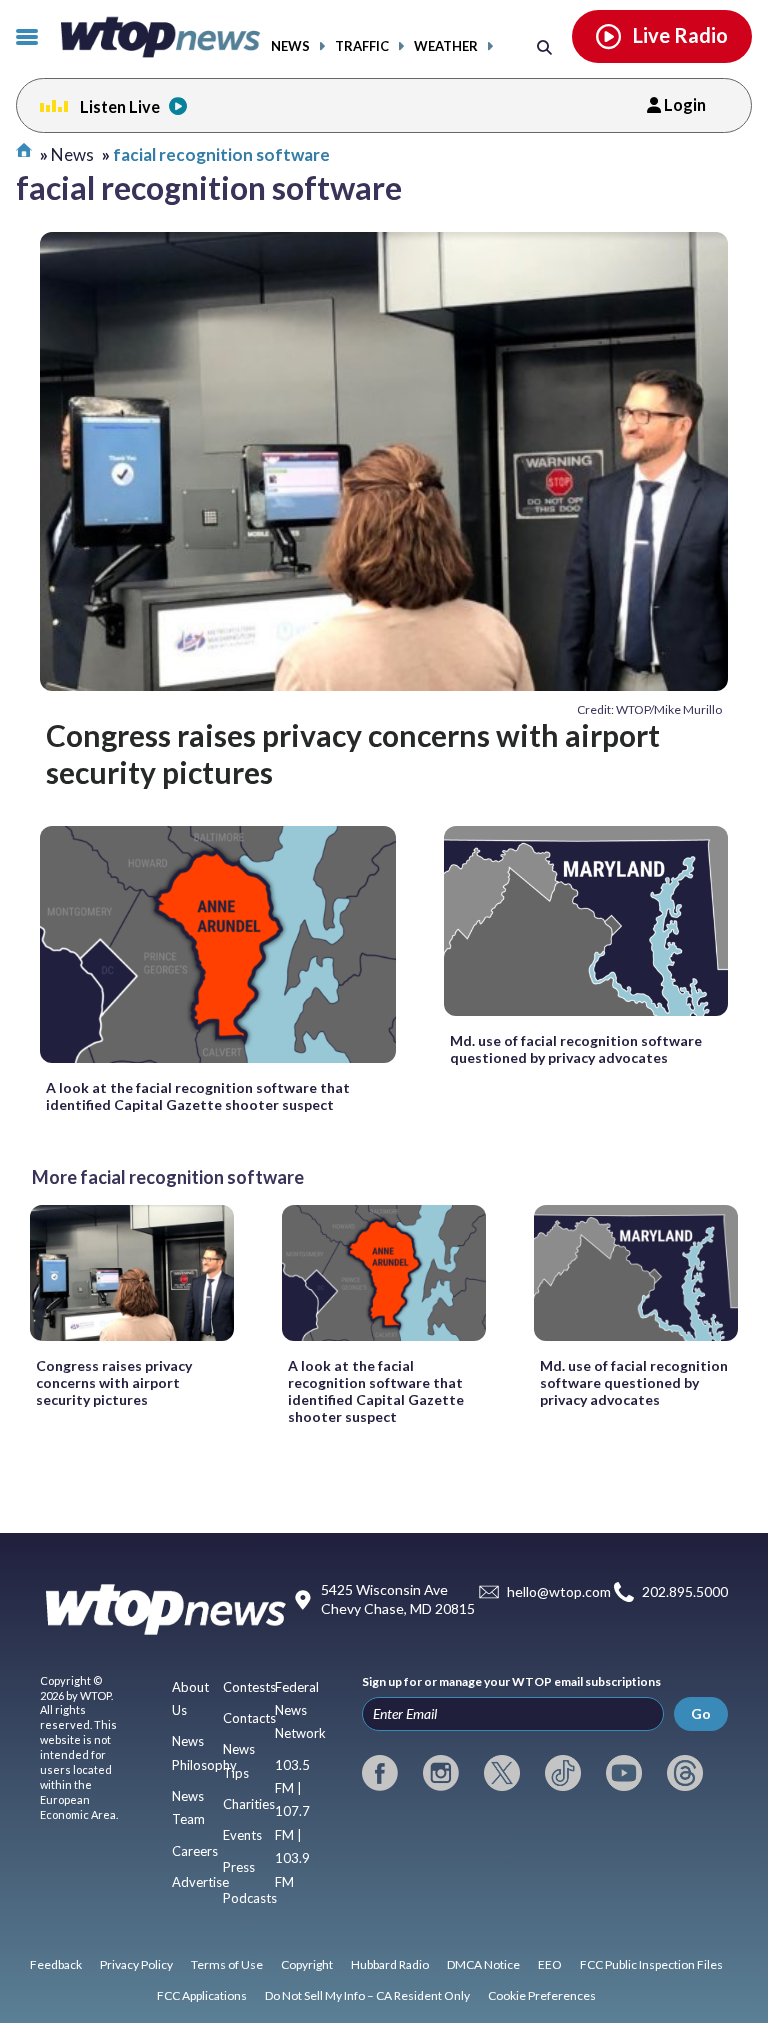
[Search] (544, 46)
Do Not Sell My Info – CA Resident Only (367, 1995)
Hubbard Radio (390, 1964)
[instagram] (441, 1773)
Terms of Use (227, 1964)
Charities (249, 1804)
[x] (502, 1773)
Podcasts (250, 1898)
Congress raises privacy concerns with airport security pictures (353, 753)
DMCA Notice (483, 1964)
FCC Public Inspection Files (651, 1964)
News (290, 46)
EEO (550, 1964)
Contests (249, 1687)
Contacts (249, 1718)
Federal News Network (300, 1710)
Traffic (362, 46)
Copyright (307, 1964)
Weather (446, 46)
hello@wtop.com (559, 1591)
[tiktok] (563, 1773)
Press (239, 1867)
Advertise (200, 1882)
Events (242, 1835)
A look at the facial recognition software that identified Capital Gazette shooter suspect (198, 1096)
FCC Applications (202, 1995)
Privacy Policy (136, 1964)
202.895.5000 (685, 1591)
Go (701, 1713)
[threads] (685, 1773)
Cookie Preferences (542, 1995)
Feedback (56, 1964)
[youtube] (624, 1773)
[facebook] (380, 1773)
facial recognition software (221, 154)
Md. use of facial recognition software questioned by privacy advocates (576, 1049)
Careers (195, 1851)
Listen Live (120, 106)
